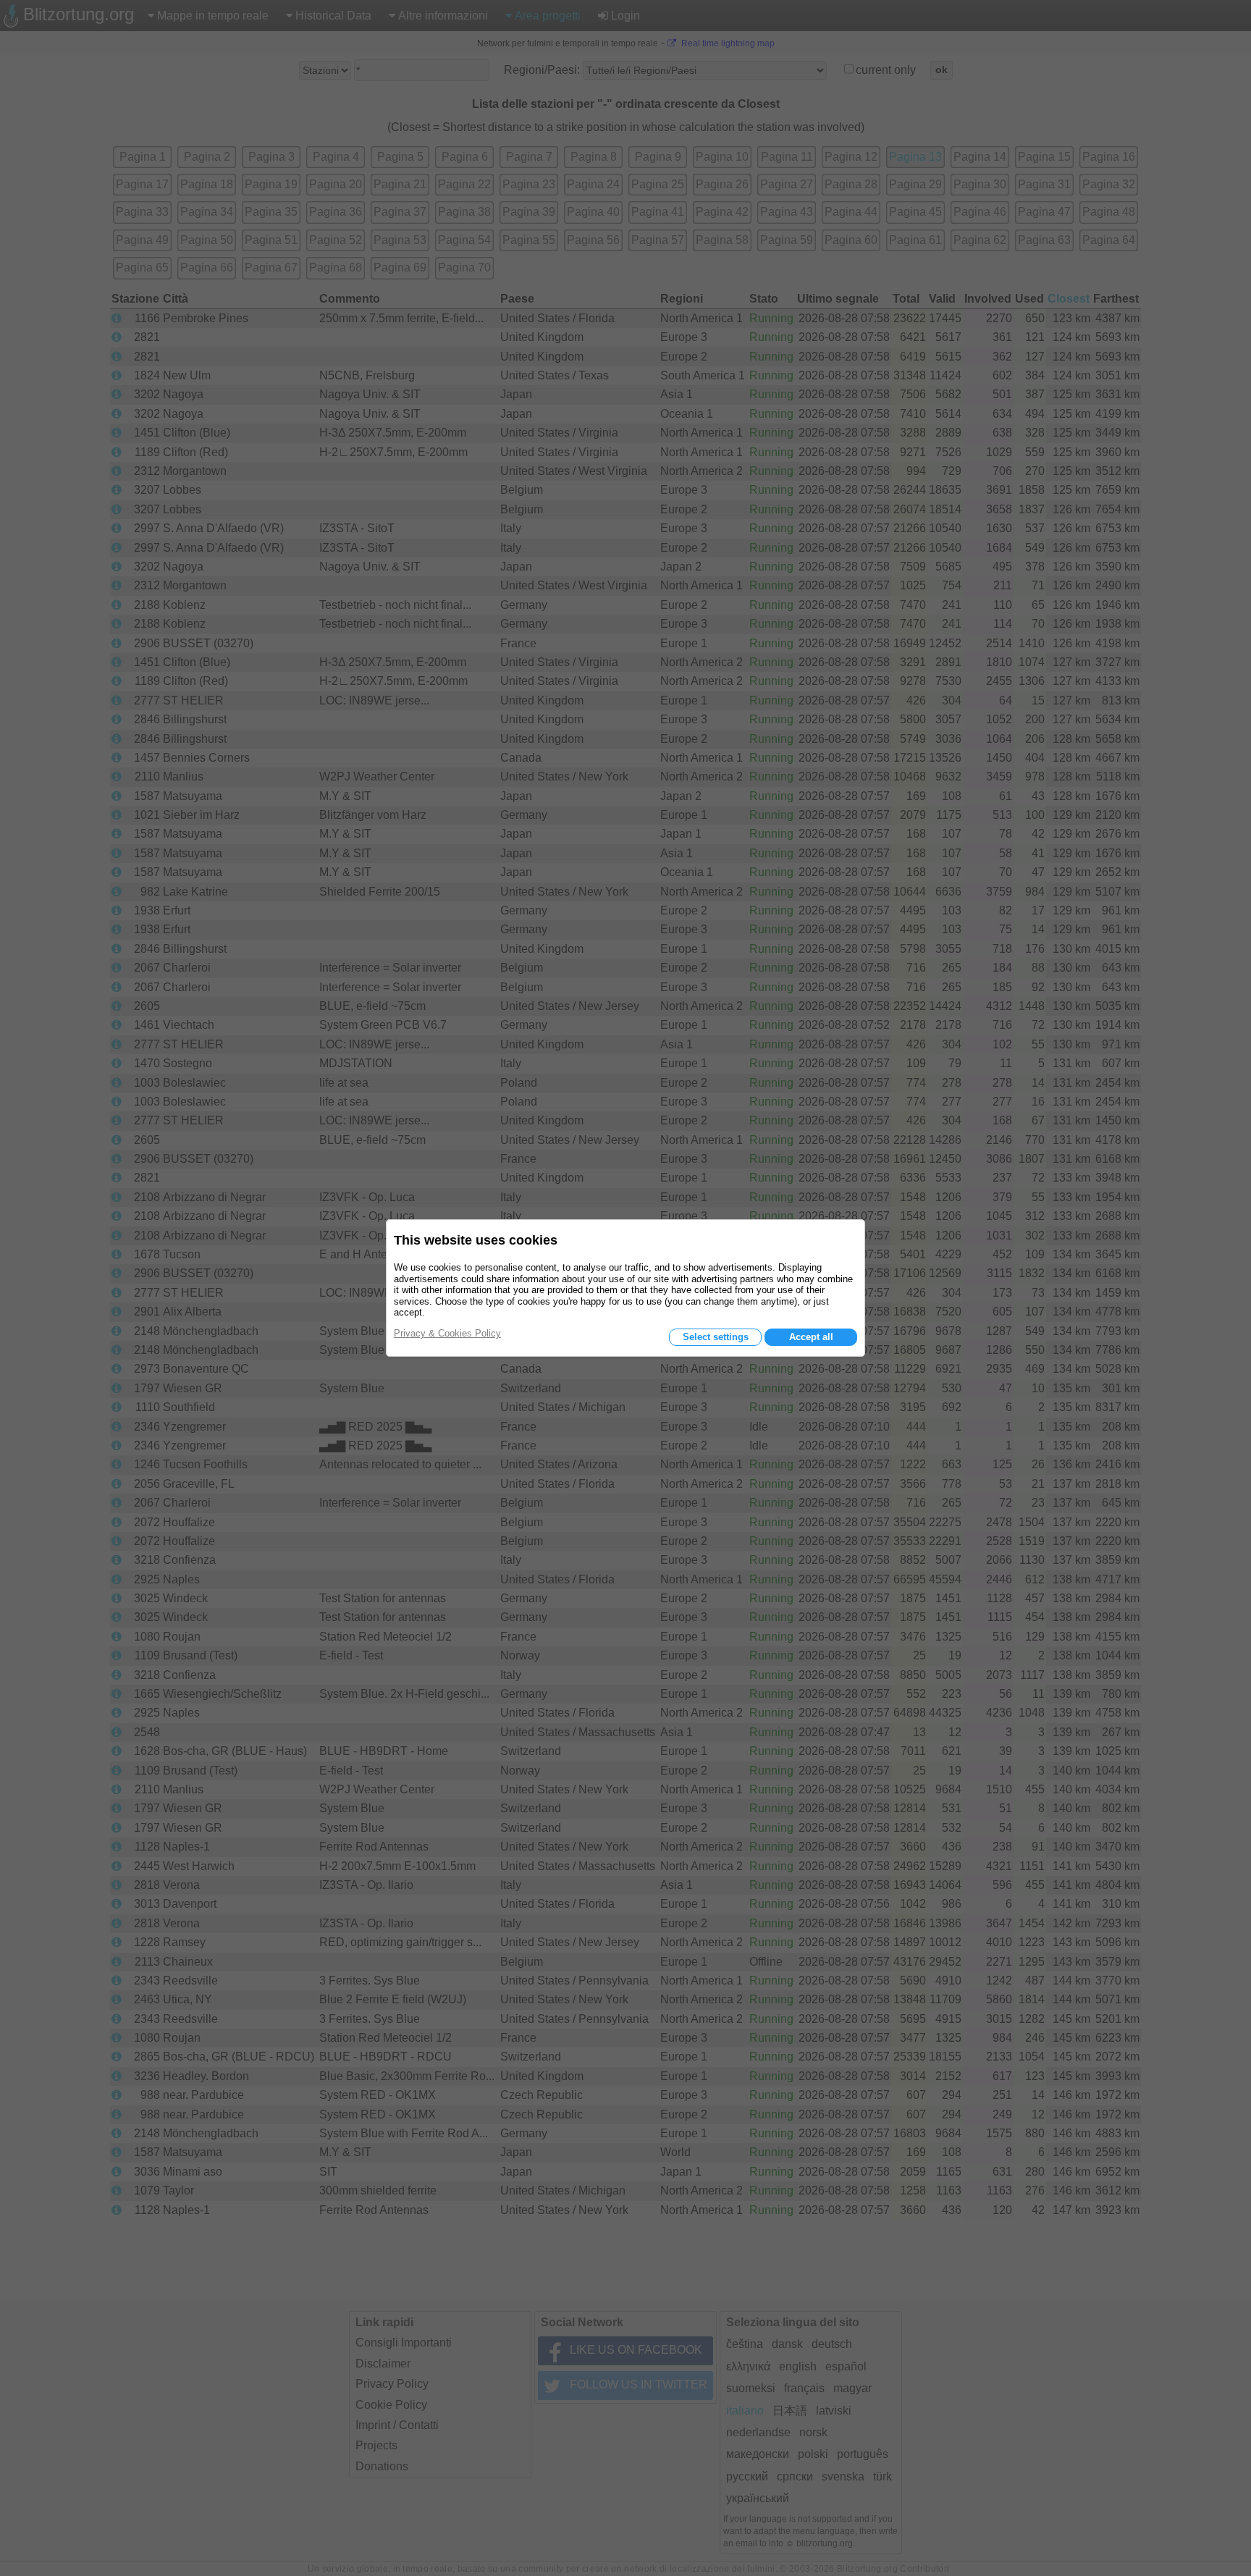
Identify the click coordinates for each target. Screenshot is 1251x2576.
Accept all (811, 1337)
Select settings (716, 1337)
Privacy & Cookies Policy (447, 1333)
